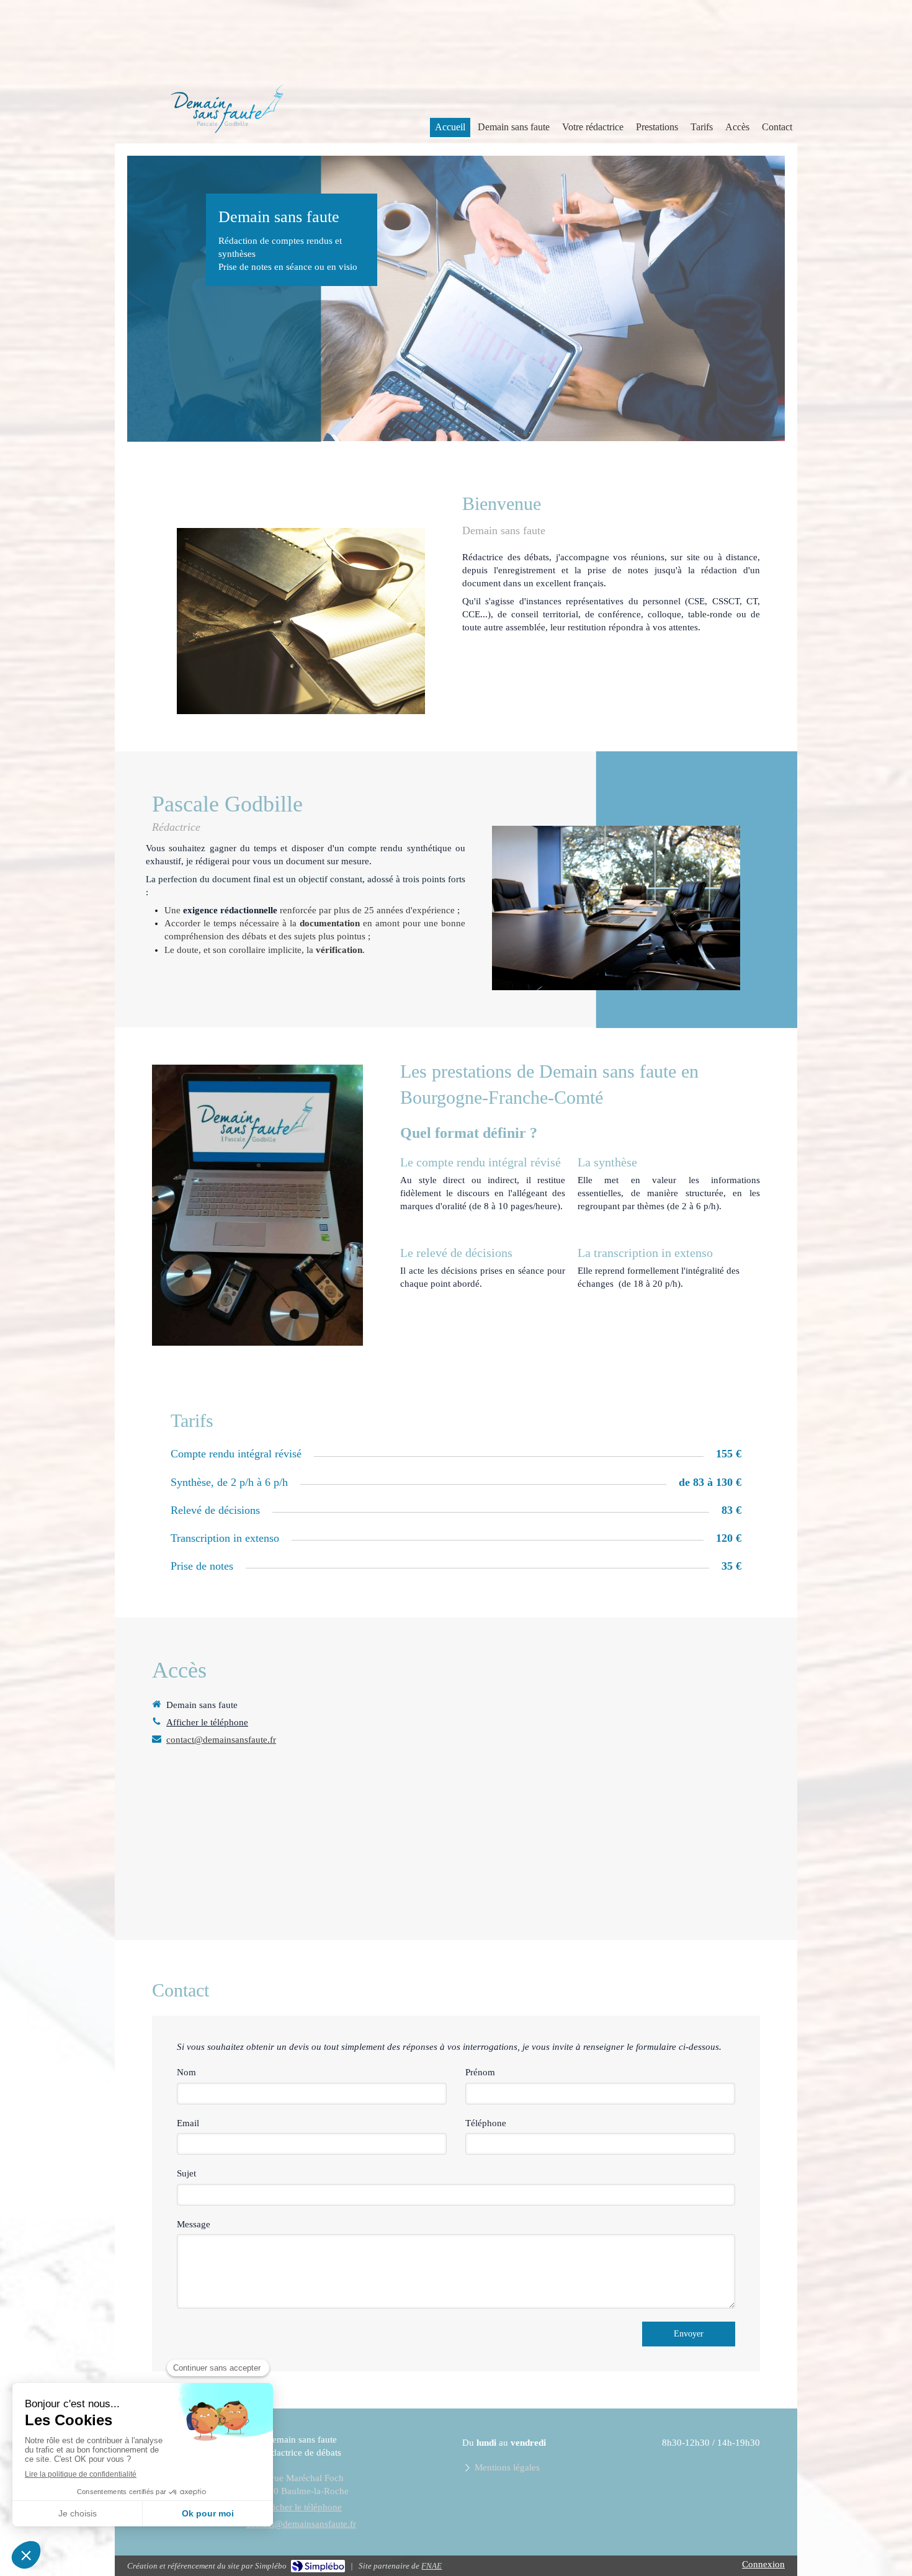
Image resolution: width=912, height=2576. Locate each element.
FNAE (431, 2566)
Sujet (186, 2173)
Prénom (480, 2072)
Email (188, 2123)
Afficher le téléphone (207, 1722)
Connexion (763, 2564)
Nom (186, 2072)
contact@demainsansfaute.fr (221, 1740)
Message (194, 2224)
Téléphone (486, 2123)
